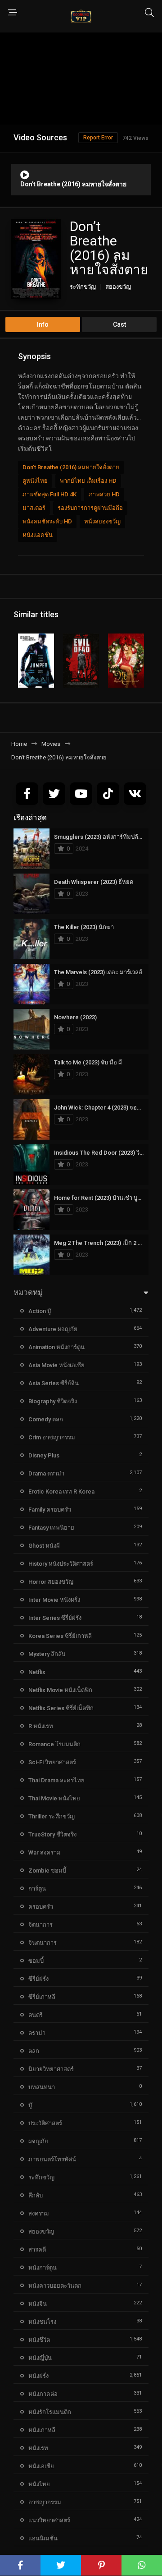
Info (43, 324)
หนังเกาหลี (42, 2430)
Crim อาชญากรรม (52, 1437)
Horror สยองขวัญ (51, 1582)
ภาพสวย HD (104, 494)
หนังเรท (38, 2448)
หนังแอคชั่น (38, 535)
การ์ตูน (37, 1889)
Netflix (37, 1672)
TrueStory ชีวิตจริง (52, 1834)
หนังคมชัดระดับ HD (47, 521)
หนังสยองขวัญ (102, 521)
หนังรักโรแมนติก (50, 2412)
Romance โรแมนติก (54, 1744)
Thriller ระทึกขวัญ (52, 1816)
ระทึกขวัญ (83, 287)
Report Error (98, 138)
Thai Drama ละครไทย (56, 1780)
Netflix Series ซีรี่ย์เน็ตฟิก (61, 1708)
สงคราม (39, 2213)
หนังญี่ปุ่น (40, 2358)
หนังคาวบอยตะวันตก (55, 2286)
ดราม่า (37, 2033)
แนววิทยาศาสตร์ (49, 2520)
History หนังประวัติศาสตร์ (61, 1564)
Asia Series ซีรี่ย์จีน (54, 1383)
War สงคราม (45, 1852)
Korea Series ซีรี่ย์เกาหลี (60, 1636)
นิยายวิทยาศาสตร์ (51, 2069)
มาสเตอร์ (34, 508)
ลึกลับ (36, 2195)
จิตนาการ (40, 1925)
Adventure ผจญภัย (53, 1329)
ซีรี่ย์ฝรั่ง (38, 1979)
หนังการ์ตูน (43, 2268)
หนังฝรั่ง (38, 2376)
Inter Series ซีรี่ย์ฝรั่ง (55, 1618)
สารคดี (37, 2250)
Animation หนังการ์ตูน (56, 1347)
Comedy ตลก (46, 1419)
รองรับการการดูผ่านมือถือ (90, 508)
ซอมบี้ (36, 1961)
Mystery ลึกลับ (47, 1654)
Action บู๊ (40, 1311)
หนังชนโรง (42, 2322)
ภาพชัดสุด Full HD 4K (49, 494)
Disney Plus (44, 1455)
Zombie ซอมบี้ (47, 1871)
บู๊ (30, 2105)
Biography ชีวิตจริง (53, 1401)
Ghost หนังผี (44, 1546)
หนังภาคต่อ (43, 2394)
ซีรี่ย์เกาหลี (42, 1997)
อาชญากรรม (45, 2502)
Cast (119, 324)
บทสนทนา (42, 2087)
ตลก (34, 2051)
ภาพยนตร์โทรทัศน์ (52, 2159)
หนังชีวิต (39, 2340)
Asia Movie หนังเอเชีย (56, 1365)
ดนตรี (36, 2015)
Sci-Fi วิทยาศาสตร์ (52, 1762)
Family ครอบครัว (50, 1510)
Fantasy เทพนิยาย (51, 1528)
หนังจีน (38, 2304)
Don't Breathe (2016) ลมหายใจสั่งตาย (71, 467)
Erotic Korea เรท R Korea (61, 1491)
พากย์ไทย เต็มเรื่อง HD (88, 481)
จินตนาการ (43, 1943)
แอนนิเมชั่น (43, 2538)
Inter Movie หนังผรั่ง (54, 1600)
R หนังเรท (41, 1726)
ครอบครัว (41, 1907)
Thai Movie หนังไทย (54, 1798)
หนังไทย (39, 2484)
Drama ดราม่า (46, 1473)
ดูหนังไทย (35, 481)
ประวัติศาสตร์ (45, 2123)
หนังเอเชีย (41, 2466)
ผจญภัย (38, 2141)
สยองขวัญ (118, 287)
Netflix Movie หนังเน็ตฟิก (60, 1690)
